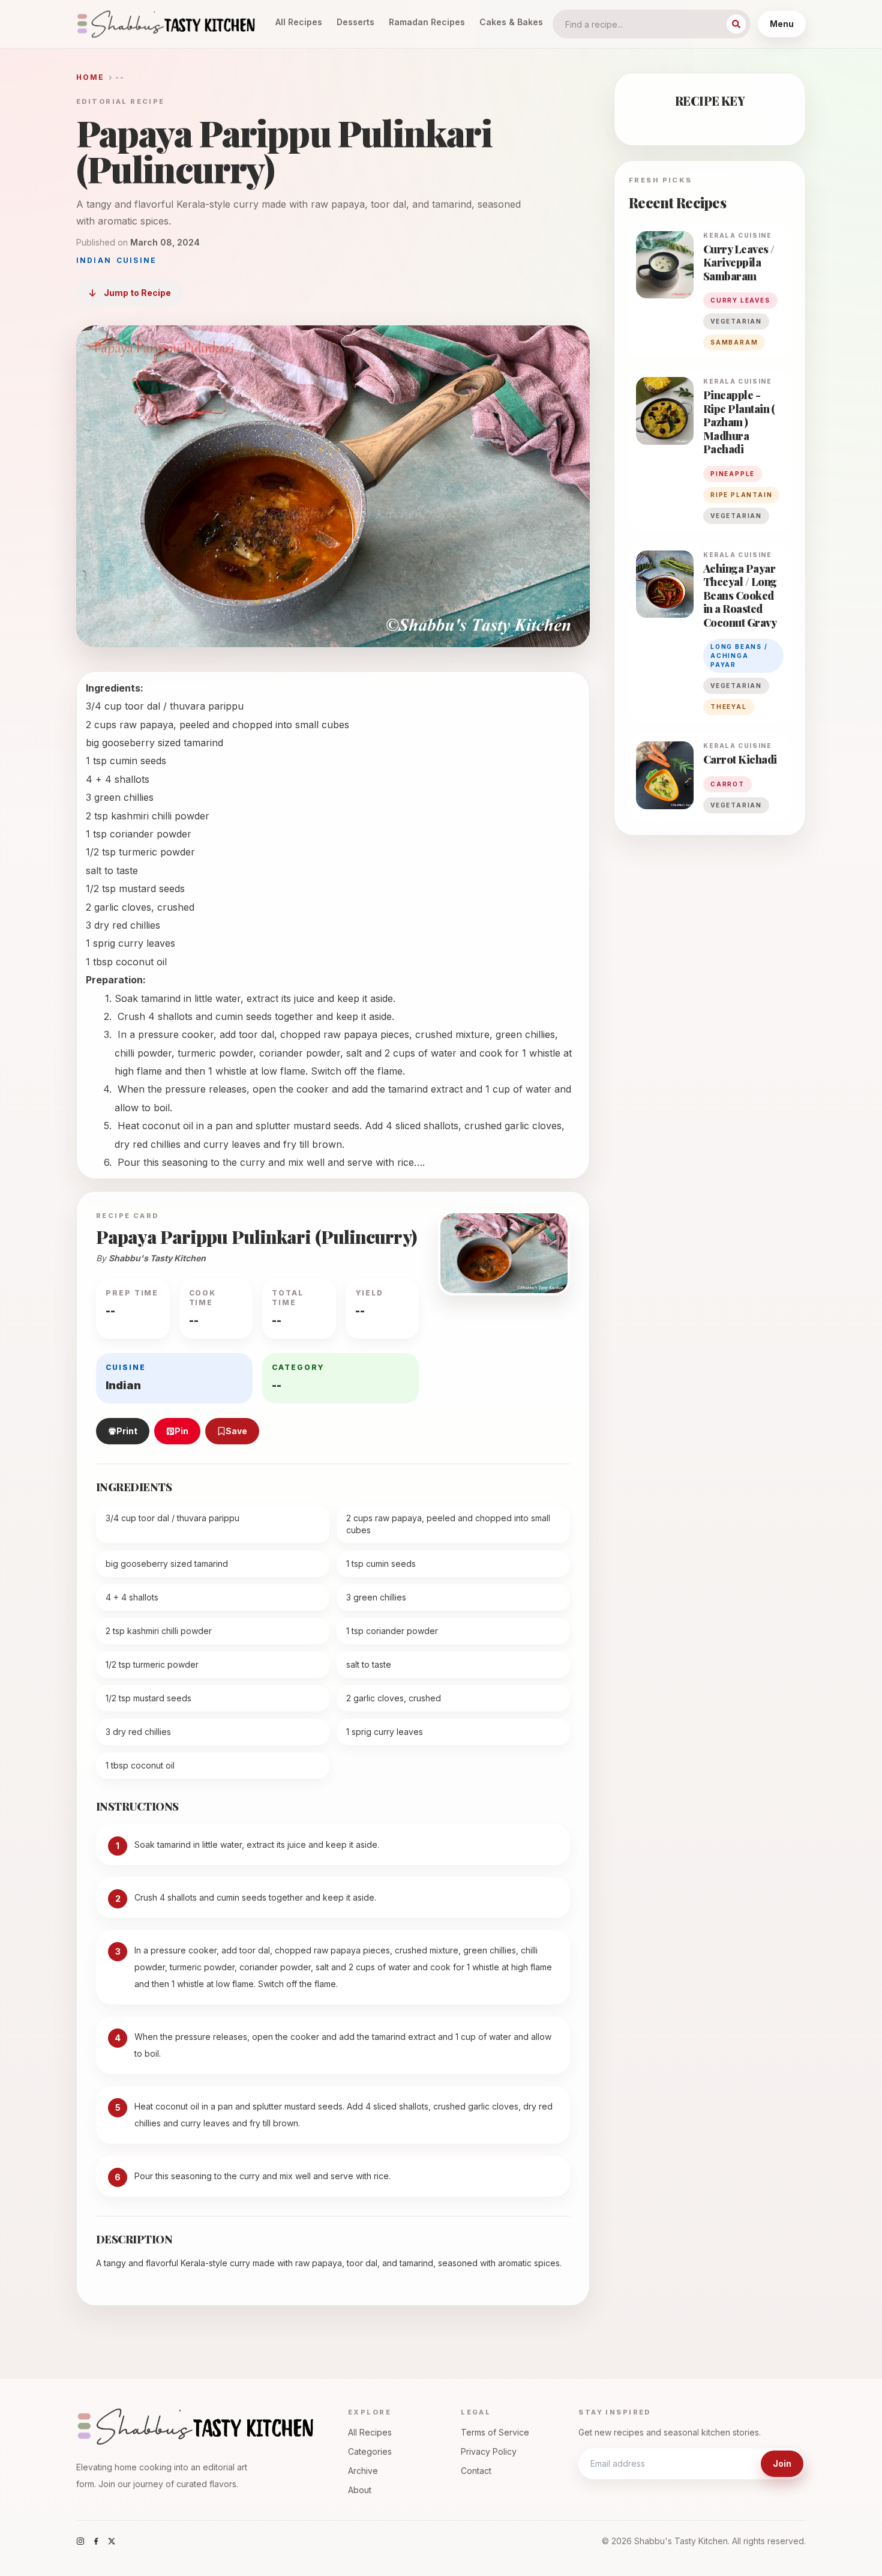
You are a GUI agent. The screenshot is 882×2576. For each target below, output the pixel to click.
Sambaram (734, 342)
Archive (363, 2471)
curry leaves (740, 300)
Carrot (727, 784)
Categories (370, 2451)
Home (91, 77)
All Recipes (299, 22)
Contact (476, 2471)
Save (236, 1431)
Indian (94, 260)
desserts (355, 22)
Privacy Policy (489, 2451)
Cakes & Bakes (511, 22)
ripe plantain (741, 495)
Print (127, 1431)
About (360, 2490)
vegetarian (736, 321)
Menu (782, 24)
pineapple (733, 474)
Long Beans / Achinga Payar (739, 656)
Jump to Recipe (137, 293)
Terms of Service (495, 2432)
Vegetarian (736, 516)
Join (782, 2463)
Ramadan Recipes (427, 22)
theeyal (729, 707)
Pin (181, 1431)
